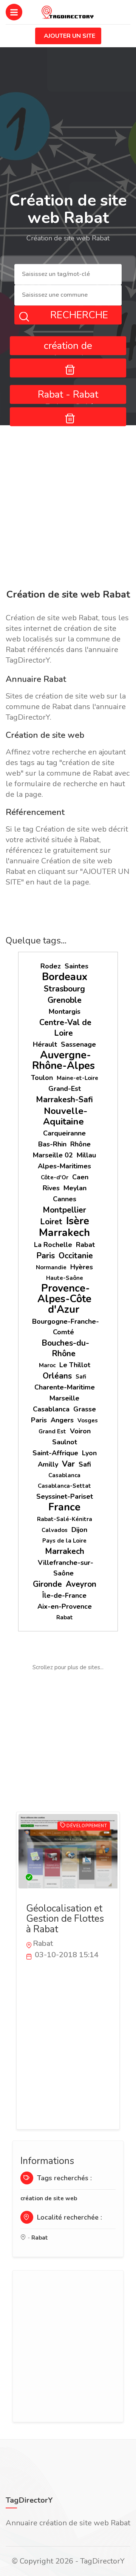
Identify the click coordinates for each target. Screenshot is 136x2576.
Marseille (64, 1398)
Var (68, 1464)
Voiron (80, 1431)
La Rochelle (53, 1245)
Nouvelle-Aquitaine (65, 1116)
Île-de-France (64, 1595)
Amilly (48, 1464)
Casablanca (51, 1409)
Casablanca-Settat (64, 1486)
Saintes (76, 966)
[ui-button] (68, 368)
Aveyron (81, 1584)
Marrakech (64, 1233)
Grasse (85, 1409)
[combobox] (68, 275)
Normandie (51, 1267)
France (64, 1507)
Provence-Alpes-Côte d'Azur (64, 1299)
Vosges (88, 1420)
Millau (86, 1155)
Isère (78, 1221)
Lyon (89, 1453)
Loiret (51, 1222)
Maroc (47, 1365)
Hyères (82, 1267)
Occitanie (76, 1256)
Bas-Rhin (52, 1144)
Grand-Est (65, 1089)
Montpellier (64, 1210)
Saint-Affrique (55, 1453)
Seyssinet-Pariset (65, 1496)
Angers (62, 1420)
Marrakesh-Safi (64, 1100)
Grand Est (52, 1431)
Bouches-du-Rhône (65, 1348)
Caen (80, 1177)
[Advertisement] (68, 508)
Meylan (75, 1188)
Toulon (42, 1078)
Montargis (65, 1012)
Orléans (57, 1376)
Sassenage (78, 1044)
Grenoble (65, 1000)
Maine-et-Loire (77, 1078)
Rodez (51, 966)
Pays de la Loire (64, 1541)
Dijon (79, 1530)
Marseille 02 (53, 1155)
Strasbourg (64, 989)
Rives (51, 1188)
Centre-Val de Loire (65, 1028)
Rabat (85, 1245)
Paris (46, 1256)
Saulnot (65, 1442)
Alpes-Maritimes (64, 1166)
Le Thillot (75, 1365)
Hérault (45, 1044)
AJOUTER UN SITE (70, 36)
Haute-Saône (65, 1278)
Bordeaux (65, 977)
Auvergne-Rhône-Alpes (63, 1060)
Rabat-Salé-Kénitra (65, 1519)
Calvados (55, 1530)
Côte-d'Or (55, 1177)
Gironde (47, 1584)
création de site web (49, 2198)
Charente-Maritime (65, 1387)
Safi (81, 1377)
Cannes (65, 1199)
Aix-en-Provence (65, 1606)
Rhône (80, 1144)
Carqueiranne (64, 1133)
